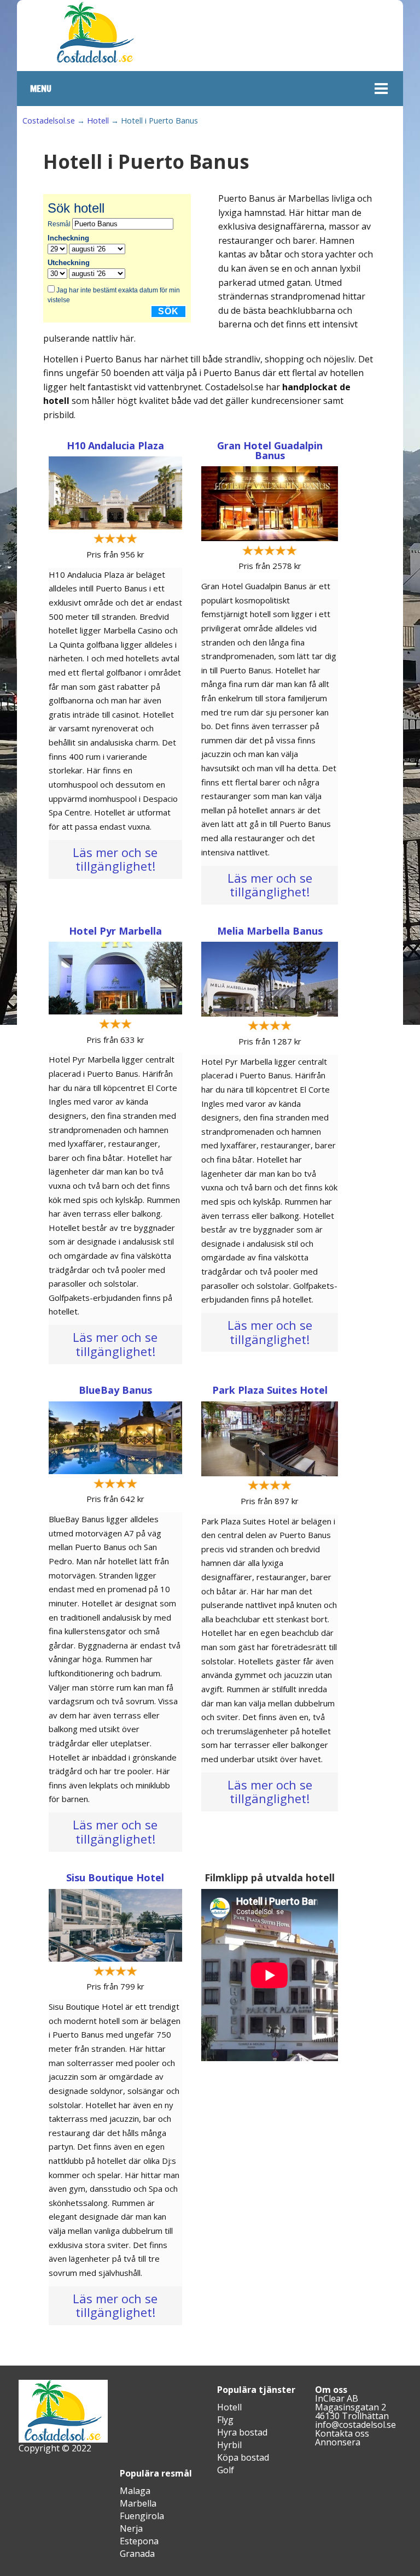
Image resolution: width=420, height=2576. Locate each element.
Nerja (131, 2528)
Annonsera (338, 2442)
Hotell (98, 121)
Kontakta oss (342, 2433)
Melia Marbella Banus (270, 931)
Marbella (138, 2503)
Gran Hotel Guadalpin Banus (270, 450)
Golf (226, 2470)
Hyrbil (229, 2445)
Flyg (225, 2420)
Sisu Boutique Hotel (115, 1877)
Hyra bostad (242, 2432)
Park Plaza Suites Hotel (270, 1390)
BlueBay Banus (115, 1390)
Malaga (135, 2491)
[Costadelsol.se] (95, 61)
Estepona (139, 2541)
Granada (137, 2554)
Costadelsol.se (49, 121)
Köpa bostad (243, 2457)
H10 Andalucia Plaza (115, 445)
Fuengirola (142, 2516)
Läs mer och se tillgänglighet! (115, 859)
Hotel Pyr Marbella (115, 931)
